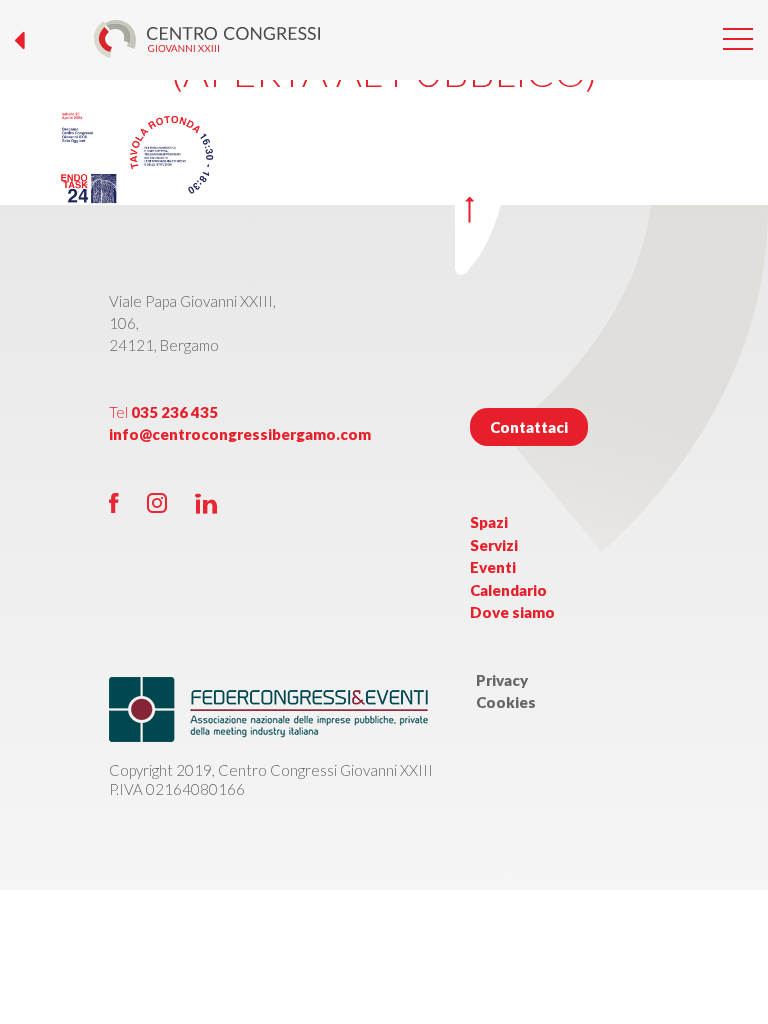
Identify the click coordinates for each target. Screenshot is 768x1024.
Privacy (502, 680)
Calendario (508, 590)
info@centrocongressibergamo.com (240, 434)
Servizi (494, 545)
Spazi (489, 522)
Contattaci (529, 427)
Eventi (493, 567)
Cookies (506, 702)
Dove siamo (512, 612)
